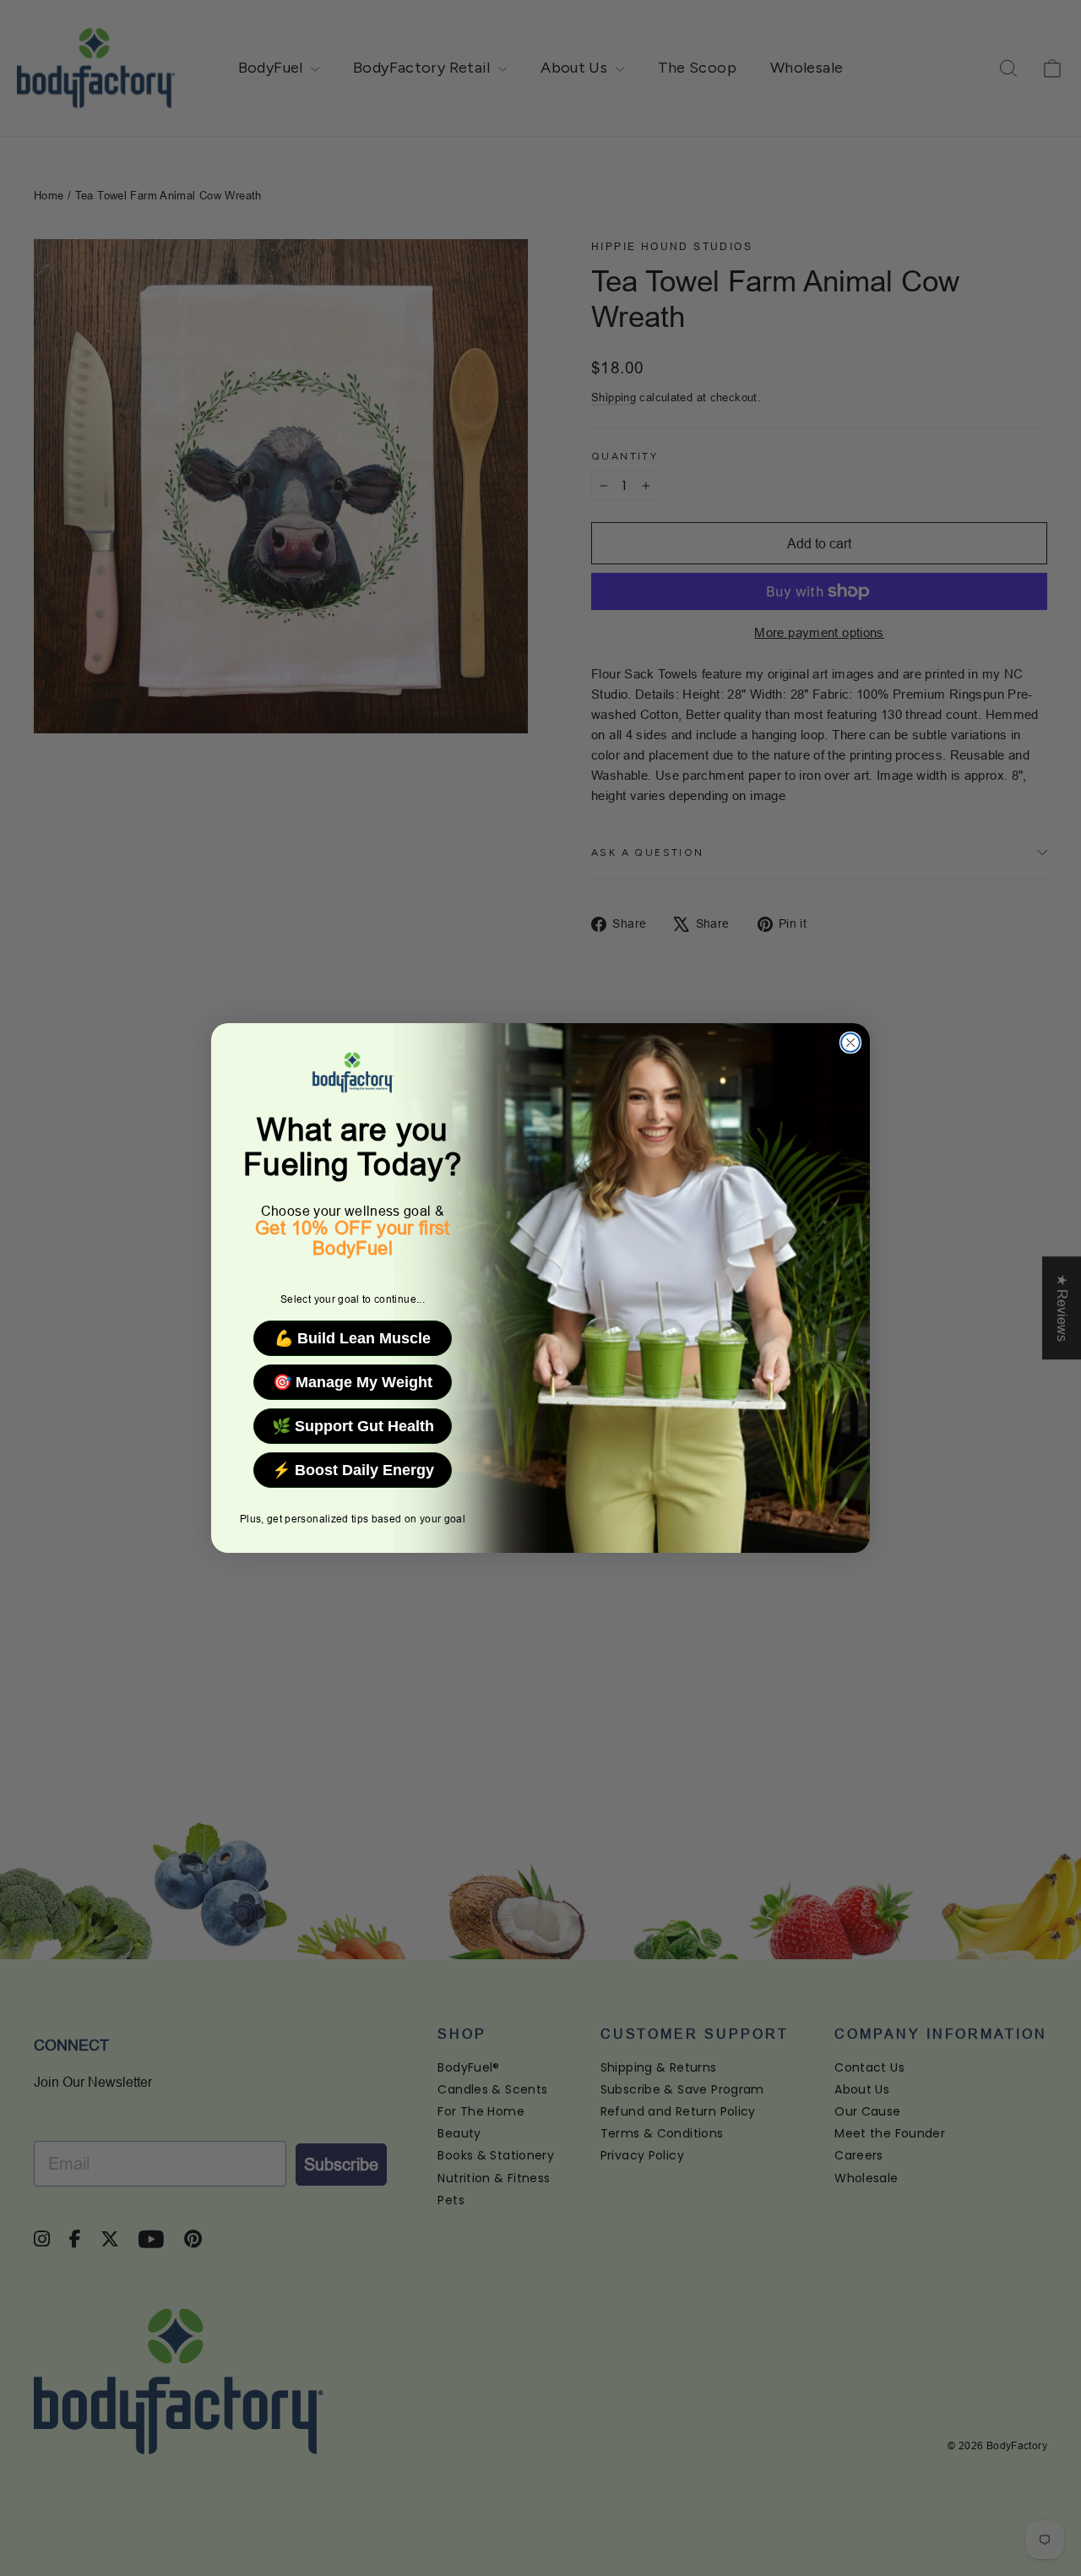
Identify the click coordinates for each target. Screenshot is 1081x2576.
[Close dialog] (850, 1043)
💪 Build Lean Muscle (353, 1338)
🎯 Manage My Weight (353, 1382)
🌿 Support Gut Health (353, 1426)
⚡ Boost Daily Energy (353, 1470)
